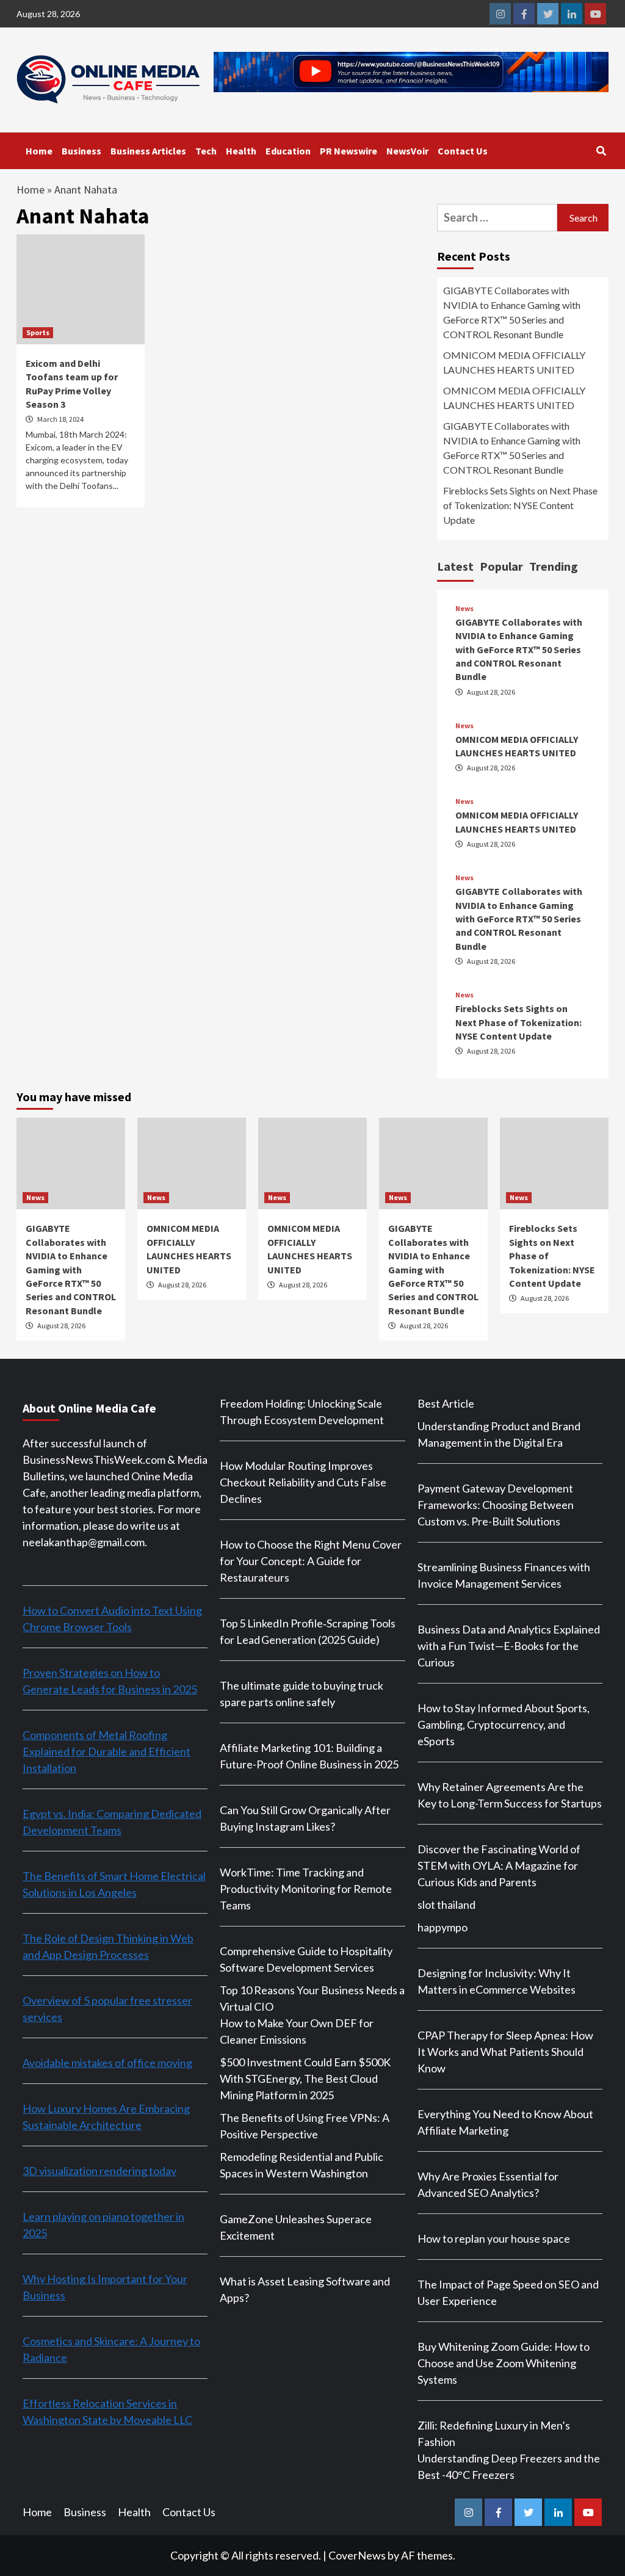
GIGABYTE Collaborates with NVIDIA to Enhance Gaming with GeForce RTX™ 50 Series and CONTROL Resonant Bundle (512, 312)
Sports (38, 332)
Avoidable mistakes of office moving (107, 2063)
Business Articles (148, 151)
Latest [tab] (455, 566)
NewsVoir (407, 151)
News (464, 609)
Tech (206, 151)
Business (81, 151)
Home (39, 151)
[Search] (601, 151)
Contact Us (463, 151)
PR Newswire (349, 151)
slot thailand (446, 1905)
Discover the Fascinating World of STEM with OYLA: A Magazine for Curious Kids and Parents (499, 1865)
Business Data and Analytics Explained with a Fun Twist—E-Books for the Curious (509, 1646)
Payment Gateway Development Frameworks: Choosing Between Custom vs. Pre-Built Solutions (496, 1505)
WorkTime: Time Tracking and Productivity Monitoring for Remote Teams (306, 1889)
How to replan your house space (494, 2238)
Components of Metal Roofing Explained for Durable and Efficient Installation (107, 1751)
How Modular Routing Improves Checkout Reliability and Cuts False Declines (303, 1482)
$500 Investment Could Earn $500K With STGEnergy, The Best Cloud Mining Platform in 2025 (305, 2079)
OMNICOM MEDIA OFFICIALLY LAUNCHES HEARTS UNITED (514, 362)
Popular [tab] (501, 566)
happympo (443, 1927)
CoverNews (357, 2555)
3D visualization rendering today (99, 2171)
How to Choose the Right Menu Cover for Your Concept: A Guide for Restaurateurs (311, 1561)
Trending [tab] (554, 566)
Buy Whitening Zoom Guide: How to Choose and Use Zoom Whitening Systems (504, 2363)
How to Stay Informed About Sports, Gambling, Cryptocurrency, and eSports (504, 1724)
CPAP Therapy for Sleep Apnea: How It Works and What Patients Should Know (505, 2052)
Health (241, 151)
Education (288, 151)
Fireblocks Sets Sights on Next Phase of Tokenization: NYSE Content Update (520, 505)
